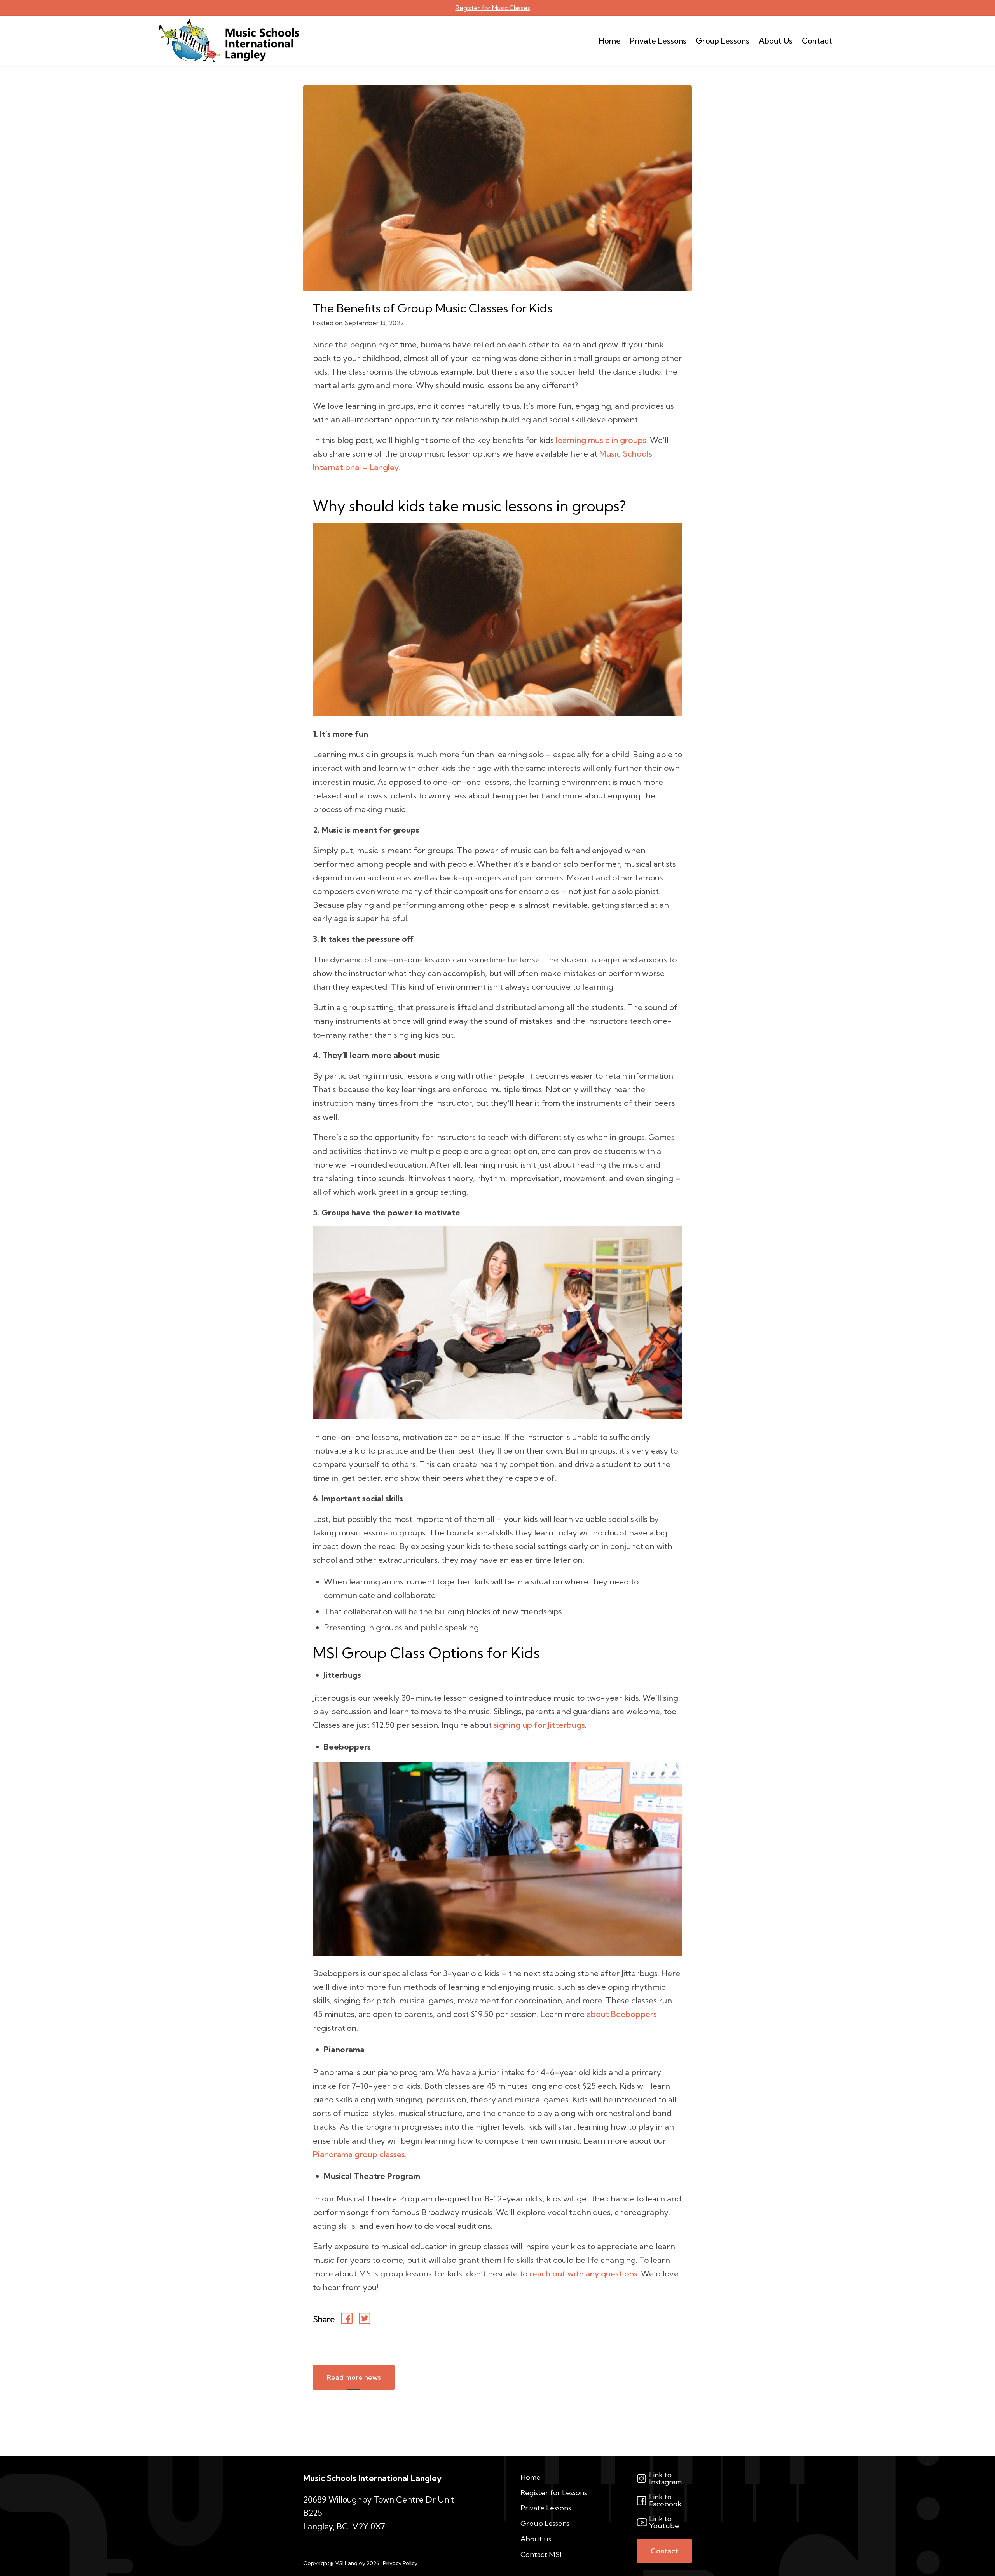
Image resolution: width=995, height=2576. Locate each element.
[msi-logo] (229, 41)
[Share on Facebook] (348, 2320)
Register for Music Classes (493, 8)
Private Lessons (546, 2508)
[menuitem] (610, 41)
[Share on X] (366, 2320)
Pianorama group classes (359, 2154)
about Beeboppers (622, 2014)
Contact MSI (541, 2554)
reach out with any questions (583, 2274)
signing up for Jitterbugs (539, 1725)
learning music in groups (601, 440)
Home (531, 2477)
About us (536, 2539)
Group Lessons (545, 2523)
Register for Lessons (554, 2493)
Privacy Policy (400, 2563)
